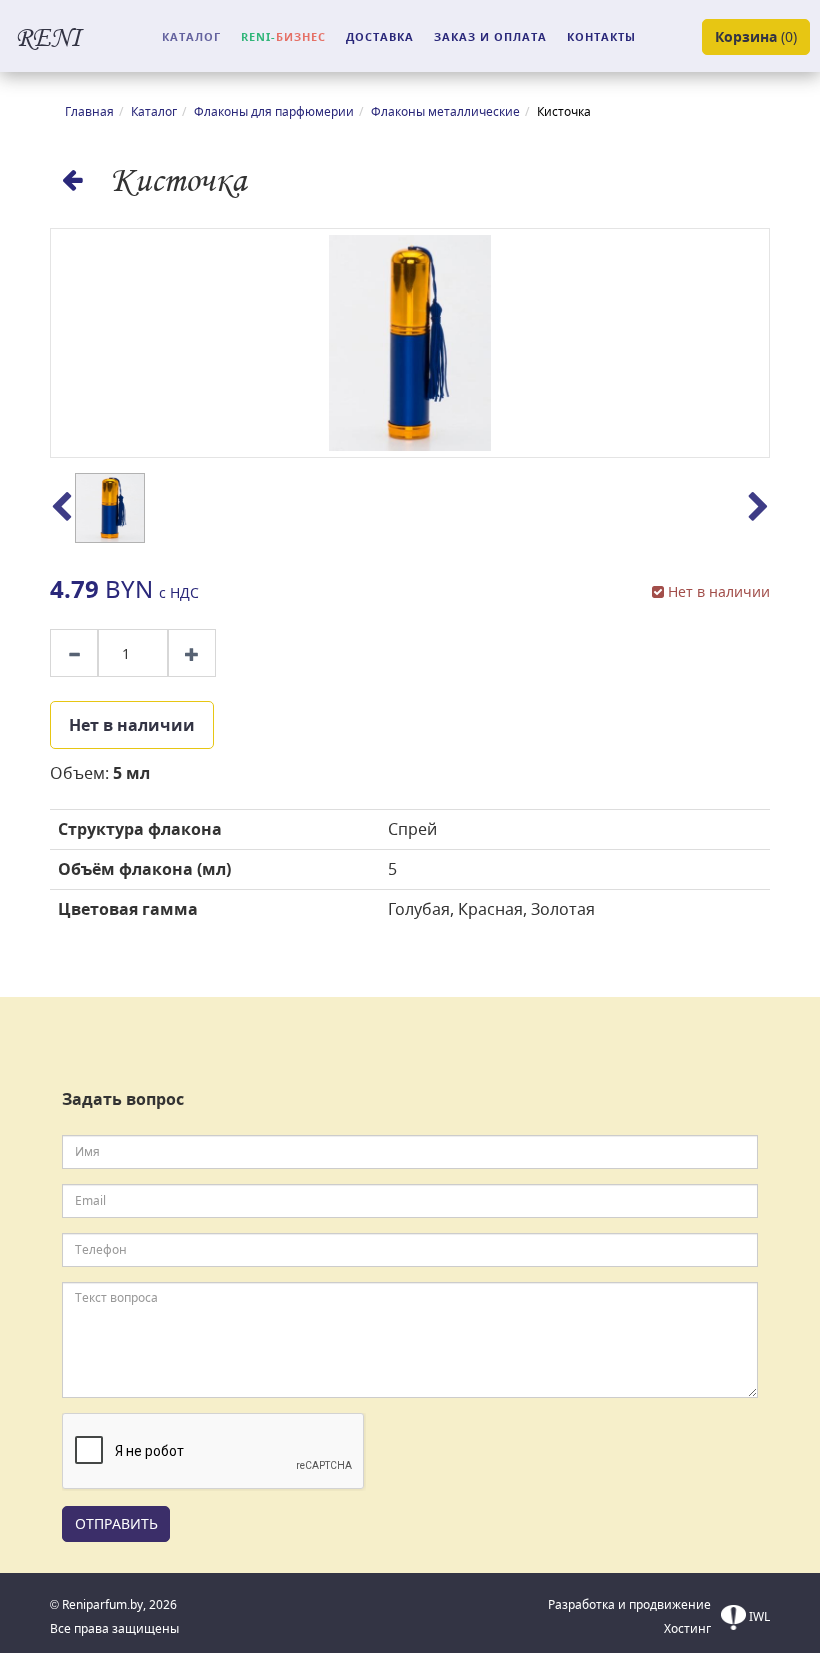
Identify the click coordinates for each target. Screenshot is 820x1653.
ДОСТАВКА (380, 36)
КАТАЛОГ (191, 36)
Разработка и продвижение (629, 1604)
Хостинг (687, 1628)
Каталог (154, 111)
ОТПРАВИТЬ (116, 1523)
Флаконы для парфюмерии (274, 111)
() (756, 36)
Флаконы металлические (445, 111)
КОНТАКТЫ (601, 36)
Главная (89, 111)
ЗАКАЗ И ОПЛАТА (490, 36)
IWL (758, 1616)
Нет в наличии (132, 725)
